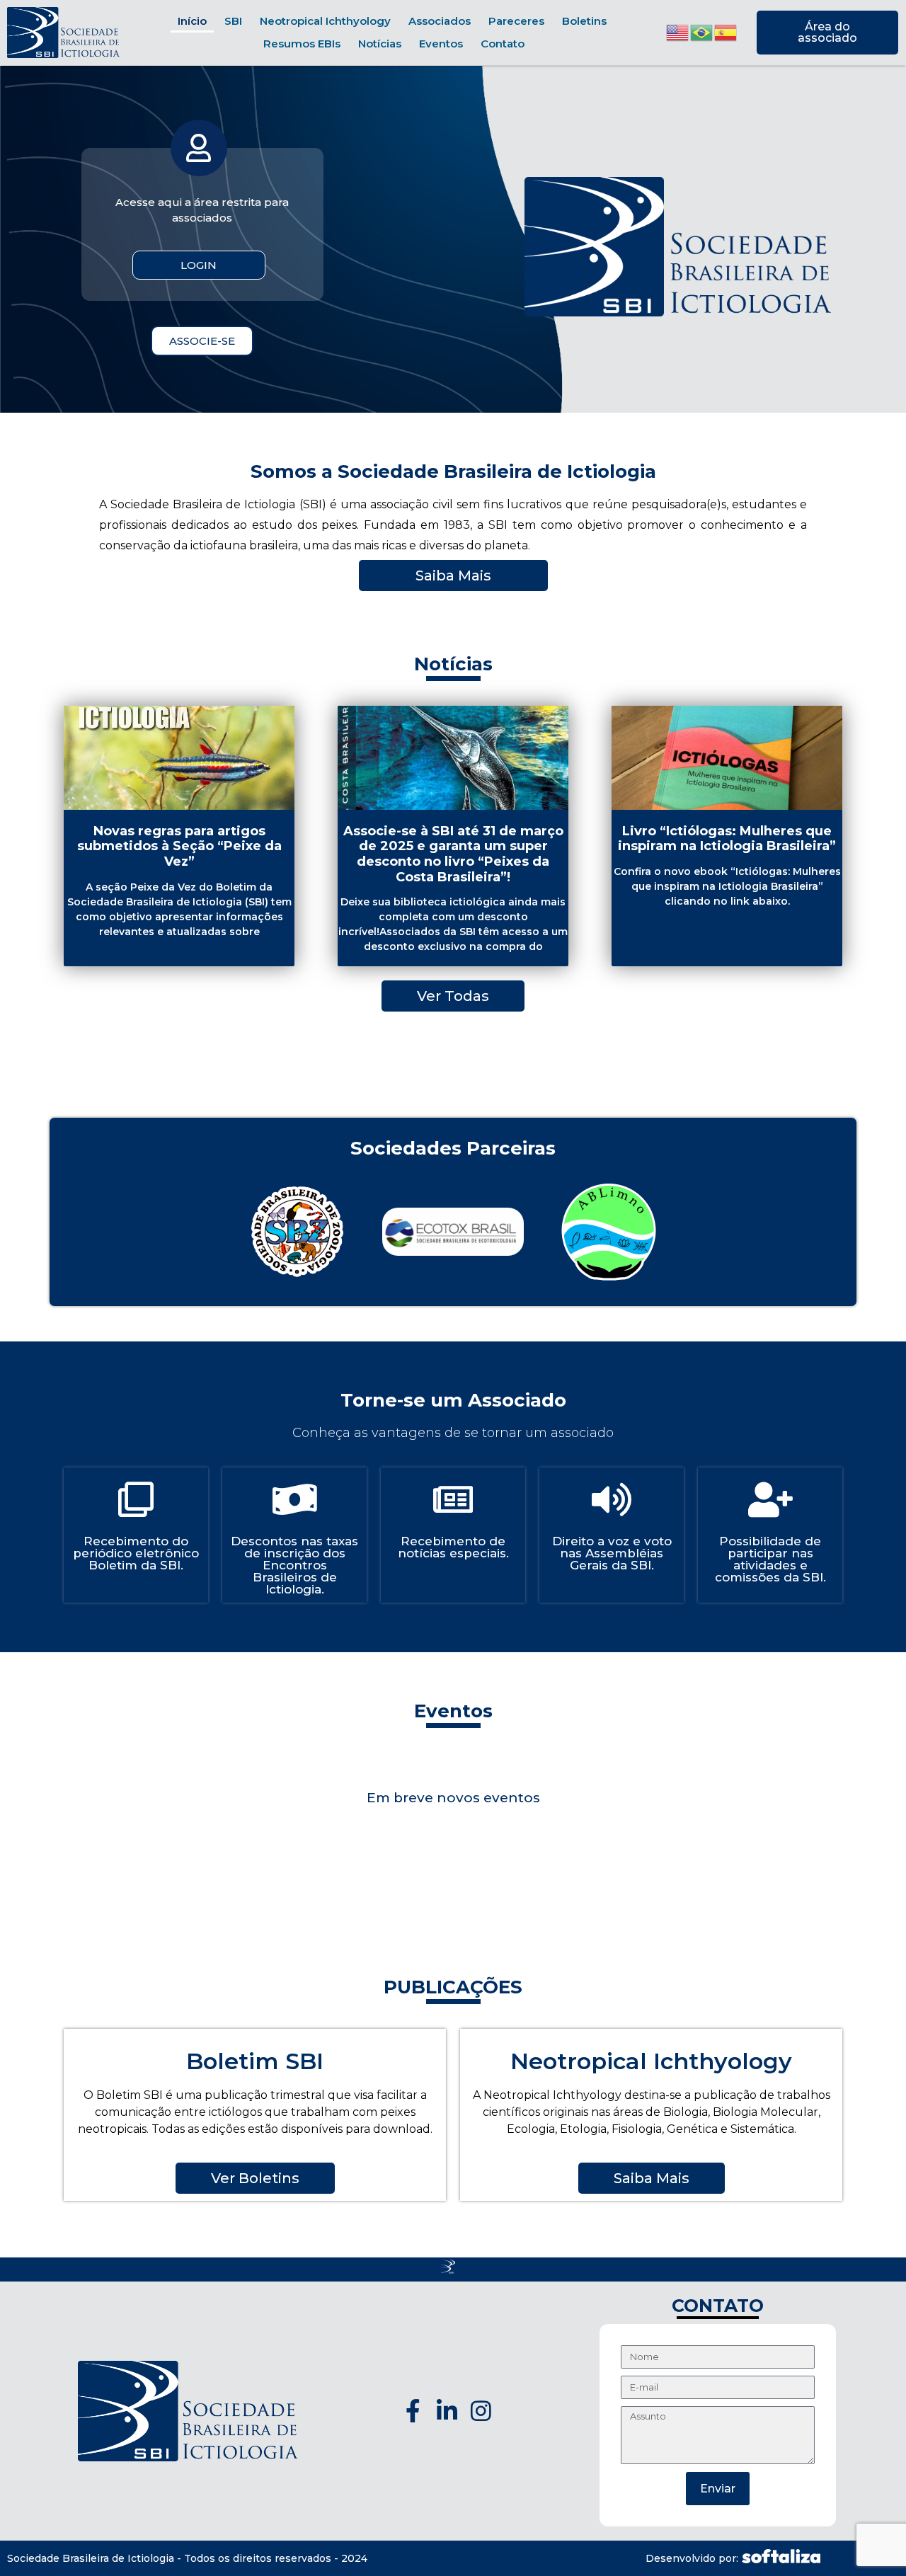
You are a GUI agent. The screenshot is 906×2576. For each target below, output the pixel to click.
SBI (233, 21)
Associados (440, 21)
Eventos (441, 44)
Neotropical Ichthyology (325, 21)
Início (192, 21)
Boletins (584, 21)
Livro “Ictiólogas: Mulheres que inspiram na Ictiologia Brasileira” (727, 839)
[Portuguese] (702, 32)
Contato (503, 44)
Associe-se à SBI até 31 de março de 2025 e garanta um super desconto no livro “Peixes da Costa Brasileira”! (453, 854)
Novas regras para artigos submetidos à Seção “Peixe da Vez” (179, 846)
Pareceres (516, 21)
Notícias (380, 44)
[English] (678, 32)
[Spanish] (726, 32)
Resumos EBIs (302, 44)
